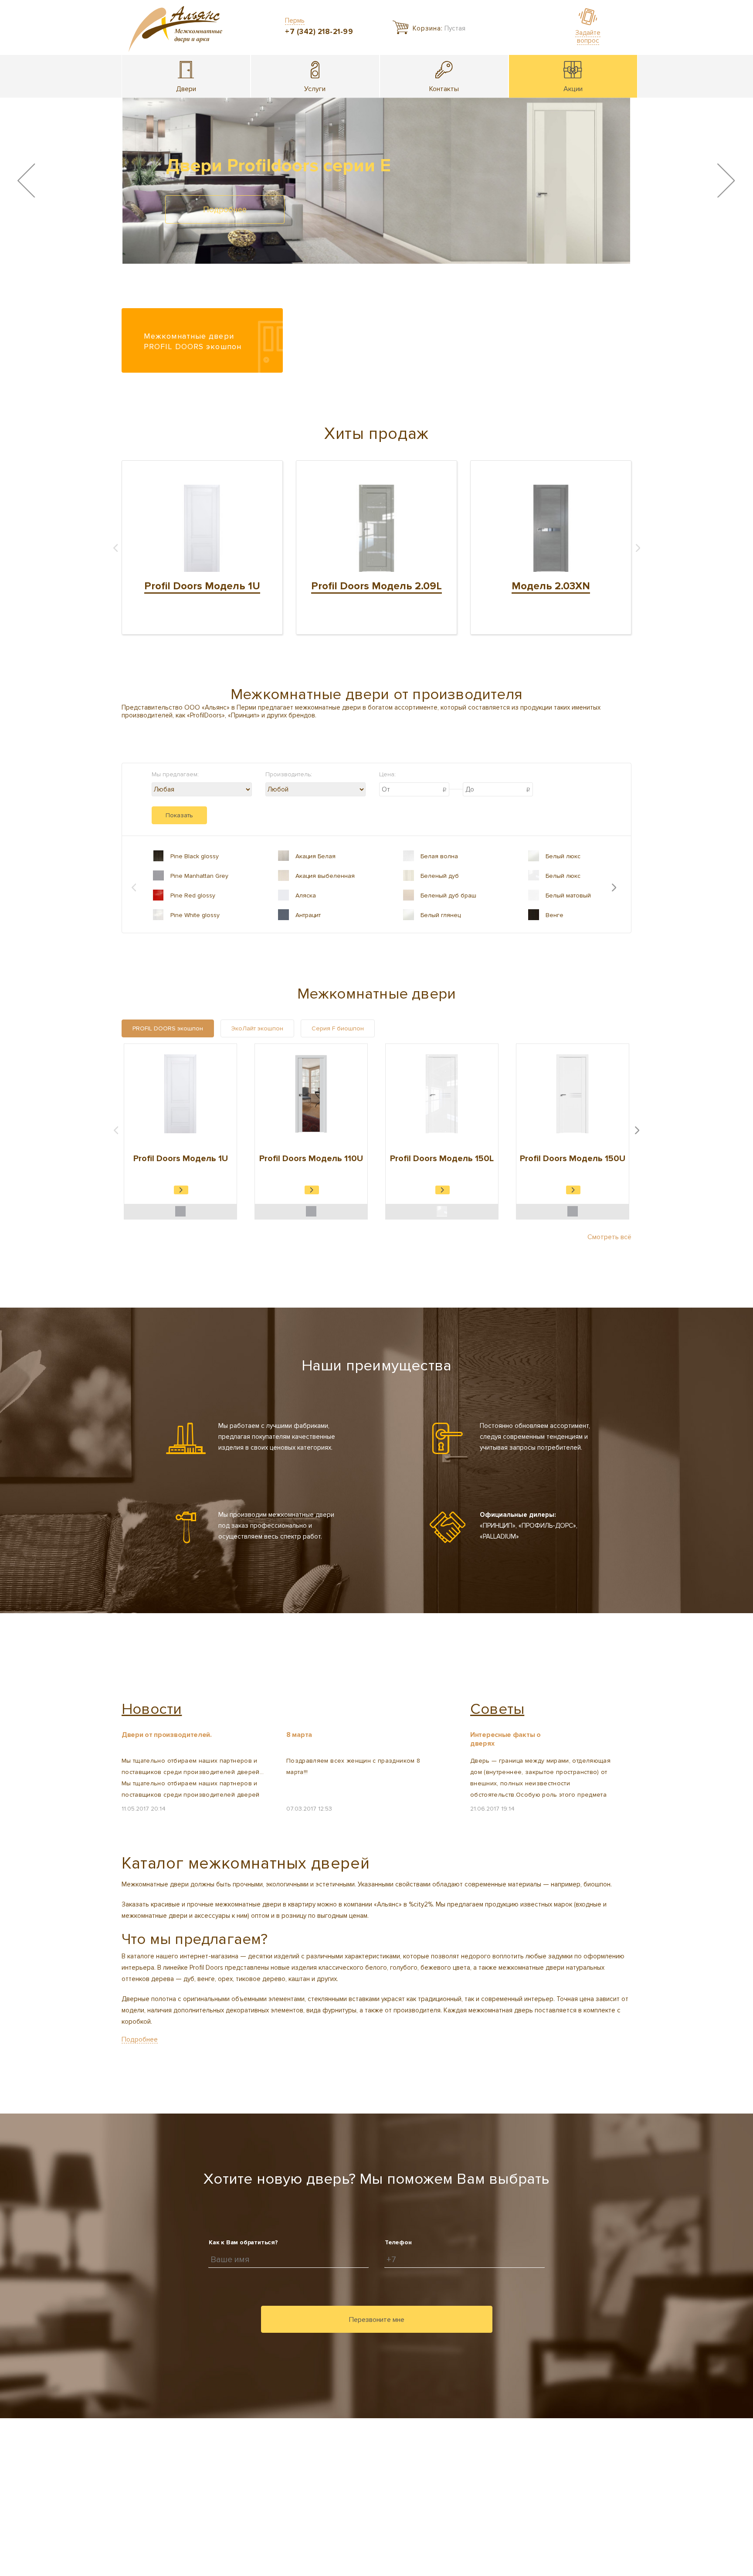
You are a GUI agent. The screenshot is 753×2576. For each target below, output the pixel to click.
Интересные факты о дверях (505, 1739)
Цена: (387, 774)
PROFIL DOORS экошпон (168, 1028)
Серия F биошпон (338, 1028)
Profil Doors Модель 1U (202, 586)
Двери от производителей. (167, 1735)
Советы (497, 1709)
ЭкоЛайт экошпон (257, 1028)
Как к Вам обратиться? (243, 2242)
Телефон (398, 2242)
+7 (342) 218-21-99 (319, 32)
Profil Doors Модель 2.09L (376, 586)
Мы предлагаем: (175, 774)
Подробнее (225, 210)
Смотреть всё (609, 1237)
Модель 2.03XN (551, 586)
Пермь (295, 20)
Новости (152, 1709)
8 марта (299, 1735)
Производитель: (289, 774)
